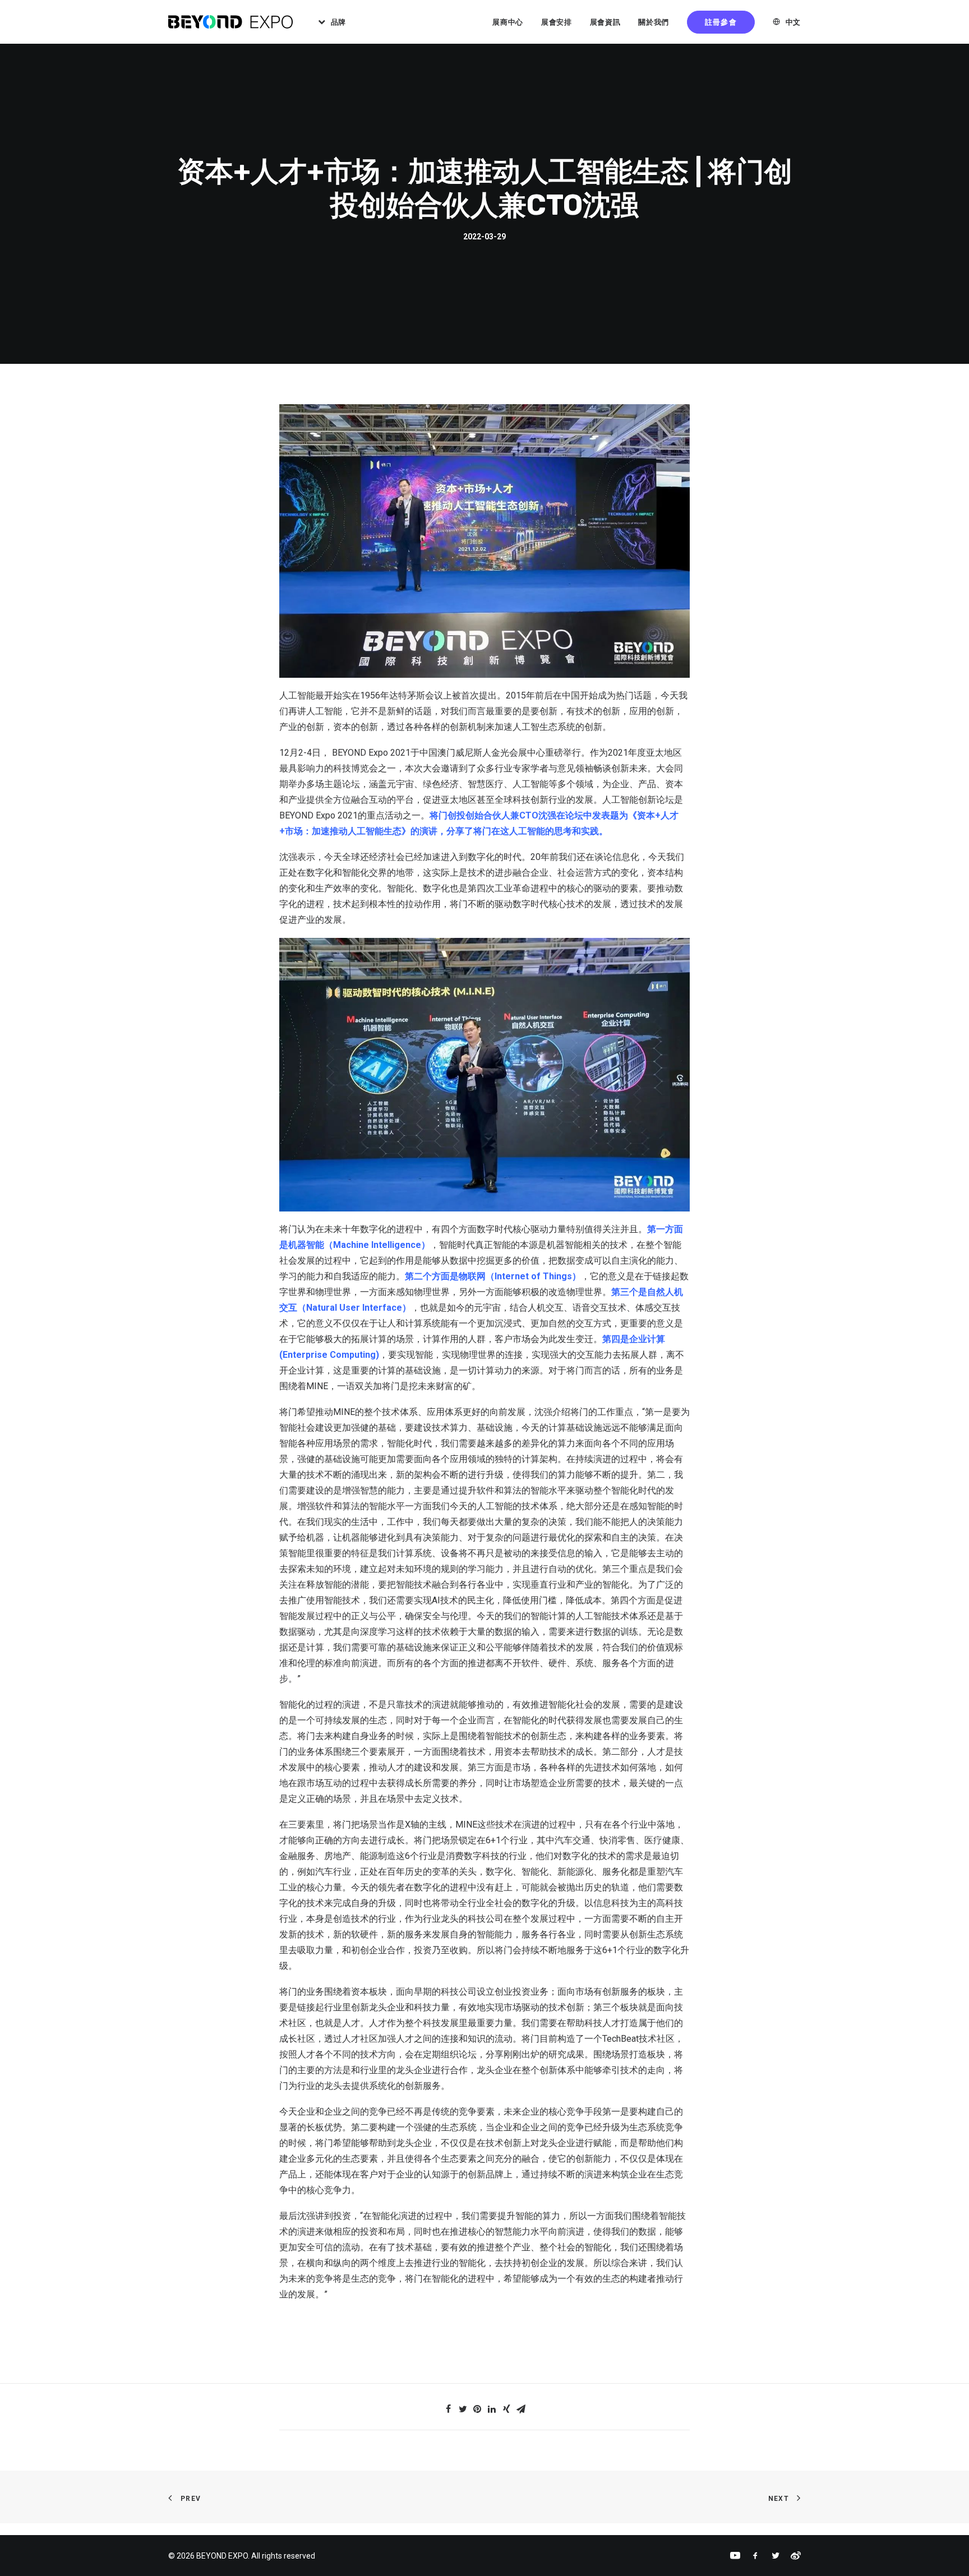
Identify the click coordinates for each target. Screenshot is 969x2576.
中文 (793, 22)
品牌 (338, 22)
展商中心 (508, 22)
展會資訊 (605, 22)
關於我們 (654, 22)
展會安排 (557, 22)
